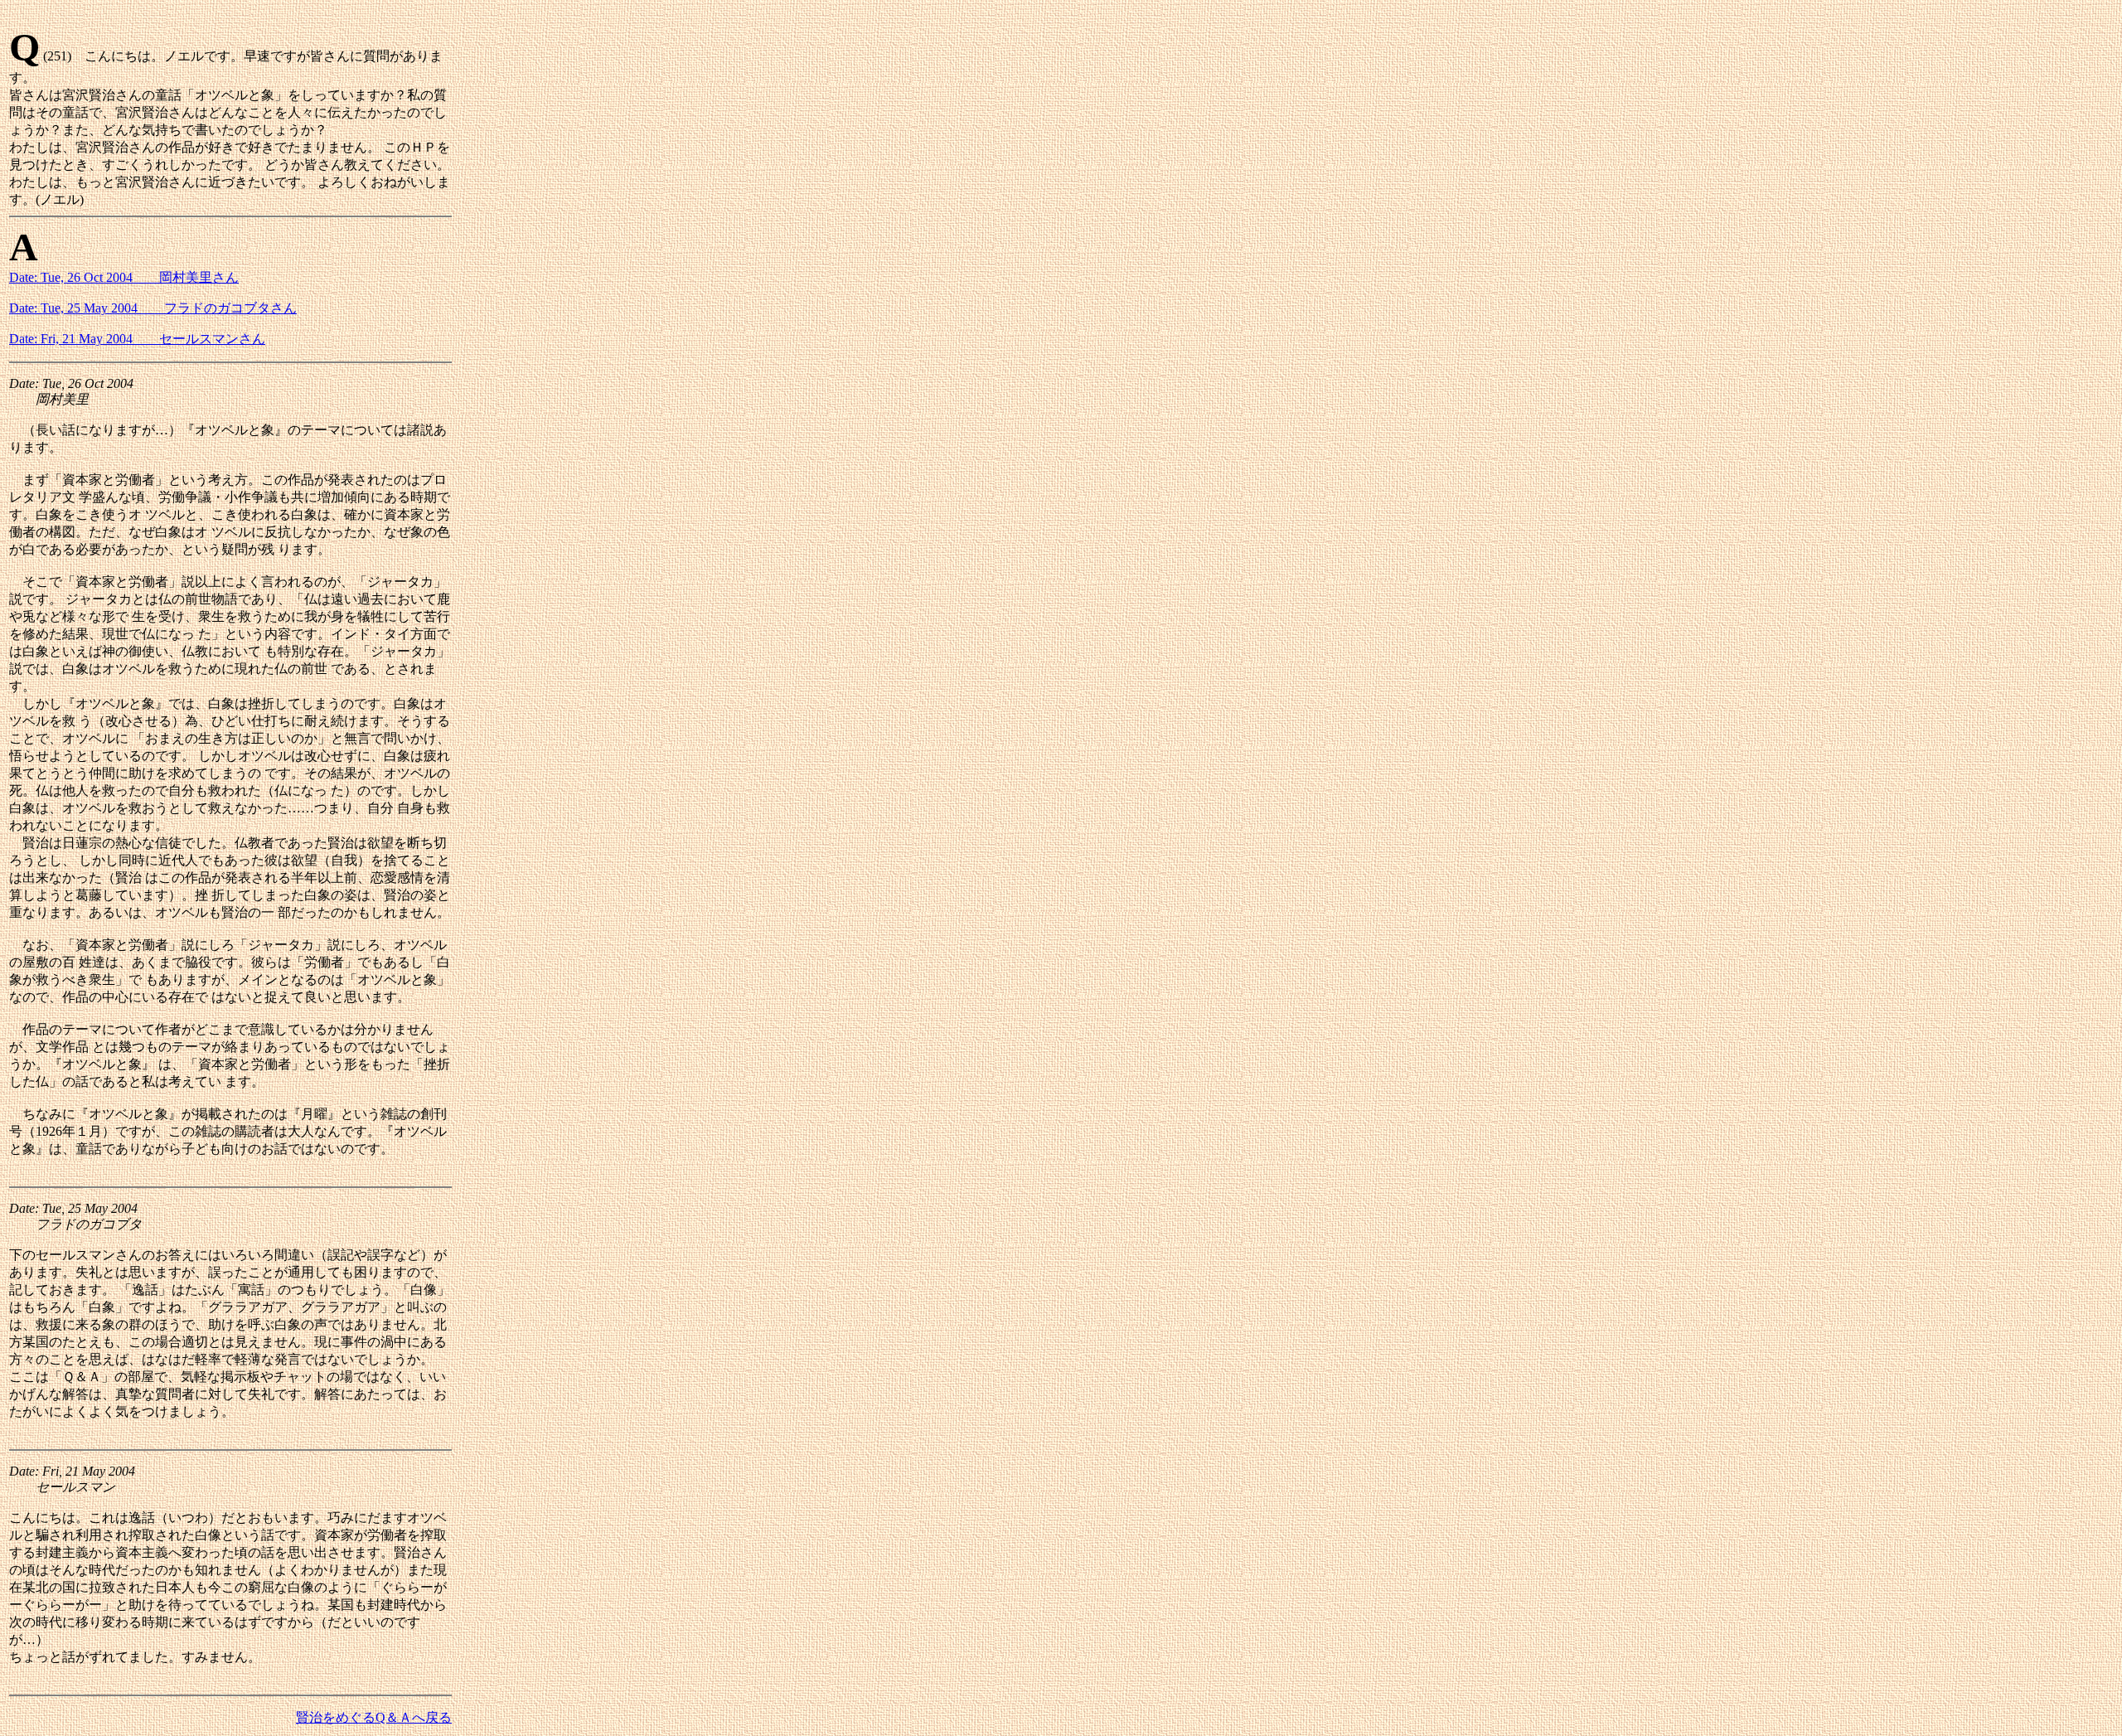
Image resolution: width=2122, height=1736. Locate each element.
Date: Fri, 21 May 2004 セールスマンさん (137, 339)
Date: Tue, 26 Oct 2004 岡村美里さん (124, 277)
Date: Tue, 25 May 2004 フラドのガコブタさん (153, 308)
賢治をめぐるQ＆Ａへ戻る (374, 1717)
